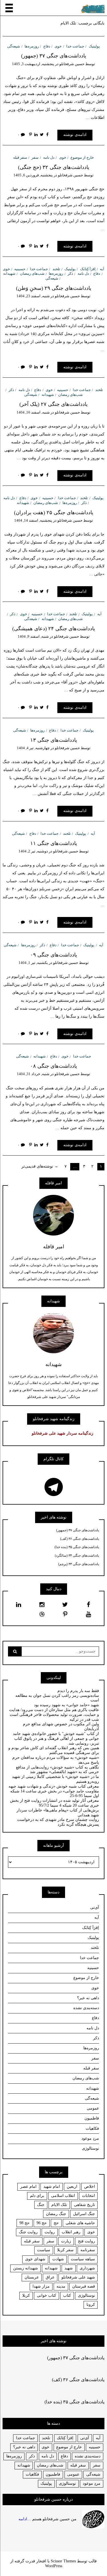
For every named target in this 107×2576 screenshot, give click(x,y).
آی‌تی (95, 1907)
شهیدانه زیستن (26, 2268)
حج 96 (42, 2223)
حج (56, 2223)
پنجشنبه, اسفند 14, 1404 (33, 520)
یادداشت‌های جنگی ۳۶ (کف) (80, 1539)
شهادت (58, 2259)
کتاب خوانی (47, 2295)
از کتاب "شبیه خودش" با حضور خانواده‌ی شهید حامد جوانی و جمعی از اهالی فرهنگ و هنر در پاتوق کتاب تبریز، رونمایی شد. (56, 1739)
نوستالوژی (90, 2148)
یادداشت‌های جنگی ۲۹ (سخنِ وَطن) (54, 288)
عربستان (32, 2277)
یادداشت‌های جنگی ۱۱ (54, 843)
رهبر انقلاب (71, 2232)
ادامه (23, 2519)
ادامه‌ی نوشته (75, 135)
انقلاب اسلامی (63, 2196)
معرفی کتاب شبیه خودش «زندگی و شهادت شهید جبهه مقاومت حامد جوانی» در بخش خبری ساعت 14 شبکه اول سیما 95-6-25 (54, 1791)
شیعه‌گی (14, 46)
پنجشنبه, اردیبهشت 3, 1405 (33, 64)
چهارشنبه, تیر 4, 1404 (33, 748)
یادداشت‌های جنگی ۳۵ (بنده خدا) (77, 1547)
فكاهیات (32, 2474)
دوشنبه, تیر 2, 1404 (33, 851)
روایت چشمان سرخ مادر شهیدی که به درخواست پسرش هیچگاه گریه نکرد (58, 1822)
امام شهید (52, 2186)
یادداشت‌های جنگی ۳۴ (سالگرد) (77, 1555)
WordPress (54, 2566)
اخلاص (90, 2186)
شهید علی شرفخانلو (78, 2277)
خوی (58, 46)
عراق (50, 2277)
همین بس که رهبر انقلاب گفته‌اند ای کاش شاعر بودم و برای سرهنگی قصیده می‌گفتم (54, 1750)
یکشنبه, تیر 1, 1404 (33, 963)
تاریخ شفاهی (84, 2205)
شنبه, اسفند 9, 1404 (33, 636)
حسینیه (20, 269)
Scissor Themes (63, 2561)
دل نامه (49, 157)
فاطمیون (92, 2118)
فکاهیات (92, 2128)
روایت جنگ (28, 2232)
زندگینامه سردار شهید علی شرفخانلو (62, 1433)
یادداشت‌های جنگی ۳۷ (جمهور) (54, 56)
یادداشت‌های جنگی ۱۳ (54, 740)
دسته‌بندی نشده (86, 2008)
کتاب (67, 2295)
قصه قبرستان (84, 2286)
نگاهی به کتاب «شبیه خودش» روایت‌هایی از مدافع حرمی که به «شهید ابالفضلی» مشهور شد (57, 1770)
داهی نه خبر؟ (88, 1998)
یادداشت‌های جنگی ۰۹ (54, 955)
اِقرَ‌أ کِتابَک (88, 269)
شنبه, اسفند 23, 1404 (33, 296)
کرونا (91, 2305)
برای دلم (37, 2196)
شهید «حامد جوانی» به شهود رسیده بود (66, 1705)
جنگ (41, 2205)
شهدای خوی (35, 2259)
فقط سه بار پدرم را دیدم (78, 1691)
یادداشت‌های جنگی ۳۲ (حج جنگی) (54, 167)
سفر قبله (20, 157)
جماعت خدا (75, 46)
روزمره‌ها (32, 46)
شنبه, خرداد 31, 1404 (33, 1074)
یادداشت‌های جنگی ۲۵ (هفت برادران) (54, 513)
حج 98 (25, 2223)
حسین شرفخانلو (72, 64)
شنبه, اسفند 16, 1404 (33, 412)
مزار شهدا (41, 2286)
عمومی (93, 2108)
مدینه (61, 2286)
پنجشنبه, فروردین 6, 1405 (33, 175)
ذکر (70, 273)
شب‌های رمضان (32, 273)
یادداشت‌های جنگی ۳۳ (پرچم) (79, 1564)
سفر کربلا (65, 2250)
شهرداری (87, 2268)
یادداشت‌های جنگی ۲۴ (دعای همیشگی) (54, 629)
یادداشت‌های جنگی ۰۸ (54, 1066)
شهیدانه (9, 273)
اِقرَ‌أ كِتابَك (65, 2438)
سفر (35, 157)
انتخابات (88, 2196)
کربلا (26, 2295)
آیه (102, 269)
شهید (69, 2268)
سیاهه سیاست (83, 2259)
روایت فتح (86, 2241)
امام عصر (28, 2186)
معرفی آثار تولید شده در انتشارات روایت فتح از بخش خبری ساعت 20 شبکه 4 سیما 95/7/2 (54, 1803)
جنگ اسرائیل (84, 2214)
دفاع (47, 46)
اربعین (72, 2186)
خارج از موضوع (82, 157)
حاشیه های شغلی (80, 2223)
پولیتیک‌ (94, 46)
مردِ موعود (90, 2138)
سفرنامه (88, 2250)
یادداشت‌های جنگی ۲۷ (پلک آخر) (53, 404)
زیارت (66, 2241)
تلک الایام (59, 2205)
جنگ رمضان (56, 2214)
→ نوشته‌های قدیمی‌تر (40, 1166)
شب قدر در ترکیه (84, 1719)
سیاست (44, 2250)
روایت (50, 2232)
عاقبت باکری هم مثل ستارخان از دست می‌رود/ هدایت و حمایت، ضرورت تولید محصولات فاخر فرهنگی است (54, 1712)
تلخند (56, 269)
